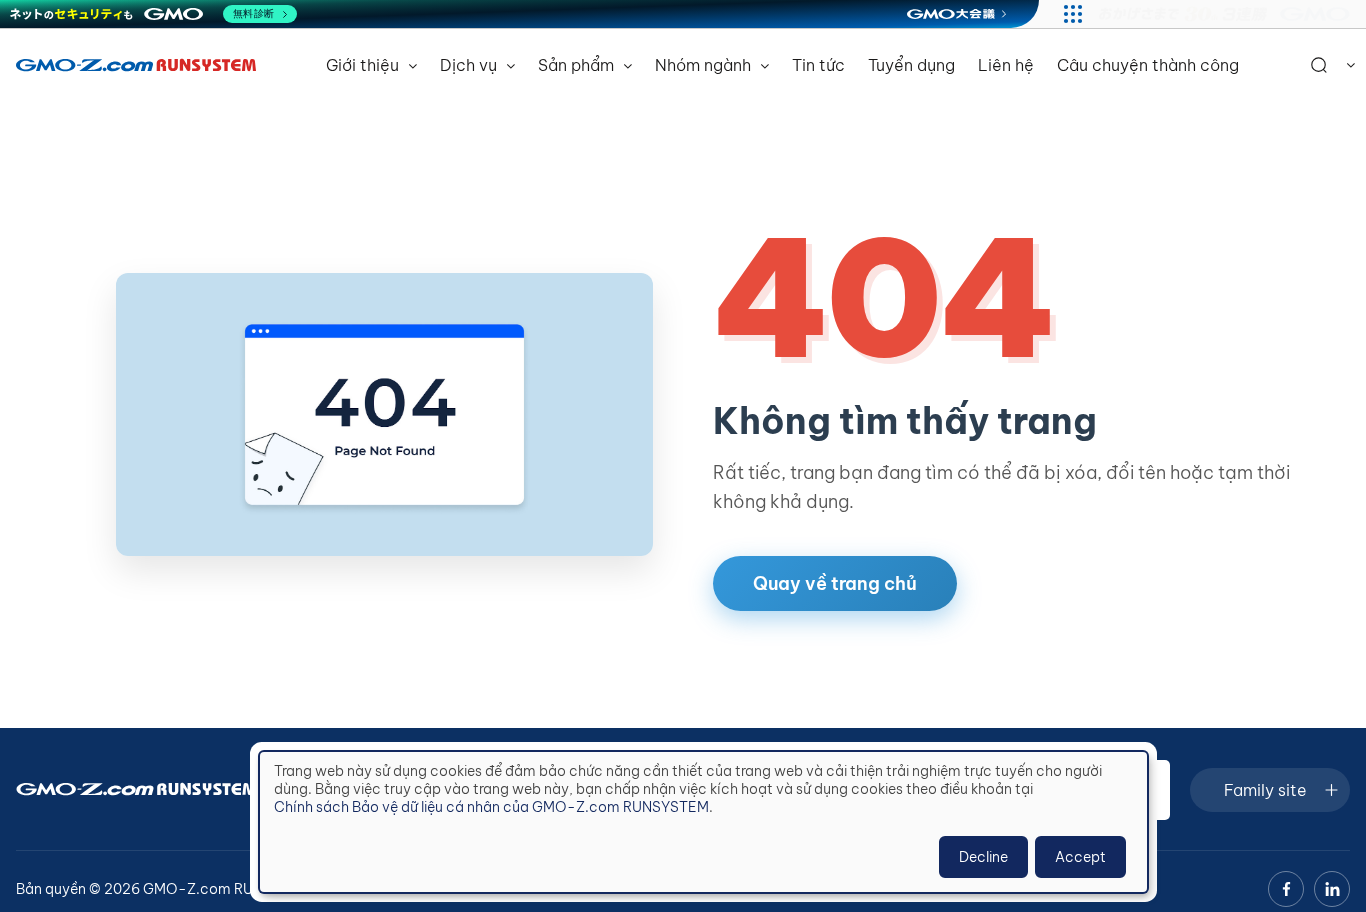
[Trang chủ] (136, 65)
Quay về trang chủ (835, 583)
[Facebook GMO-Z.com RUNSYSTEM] (1286, 889)
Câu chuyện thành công (1148, 65)
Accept (1080, 857)
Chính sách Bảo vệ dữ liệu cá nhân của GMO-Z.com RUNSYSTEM (491, 807)
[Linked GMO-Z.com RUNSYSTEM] (1332, 889)
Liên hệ (1006, 65)
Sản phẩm (578, 65)
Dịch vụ (470, 65)
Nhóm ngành (705, 65)
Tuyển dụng (911, 65)
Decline (983, 857)
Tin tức (818, 65)
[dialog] (704, 822)
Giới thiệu (364, 65)
